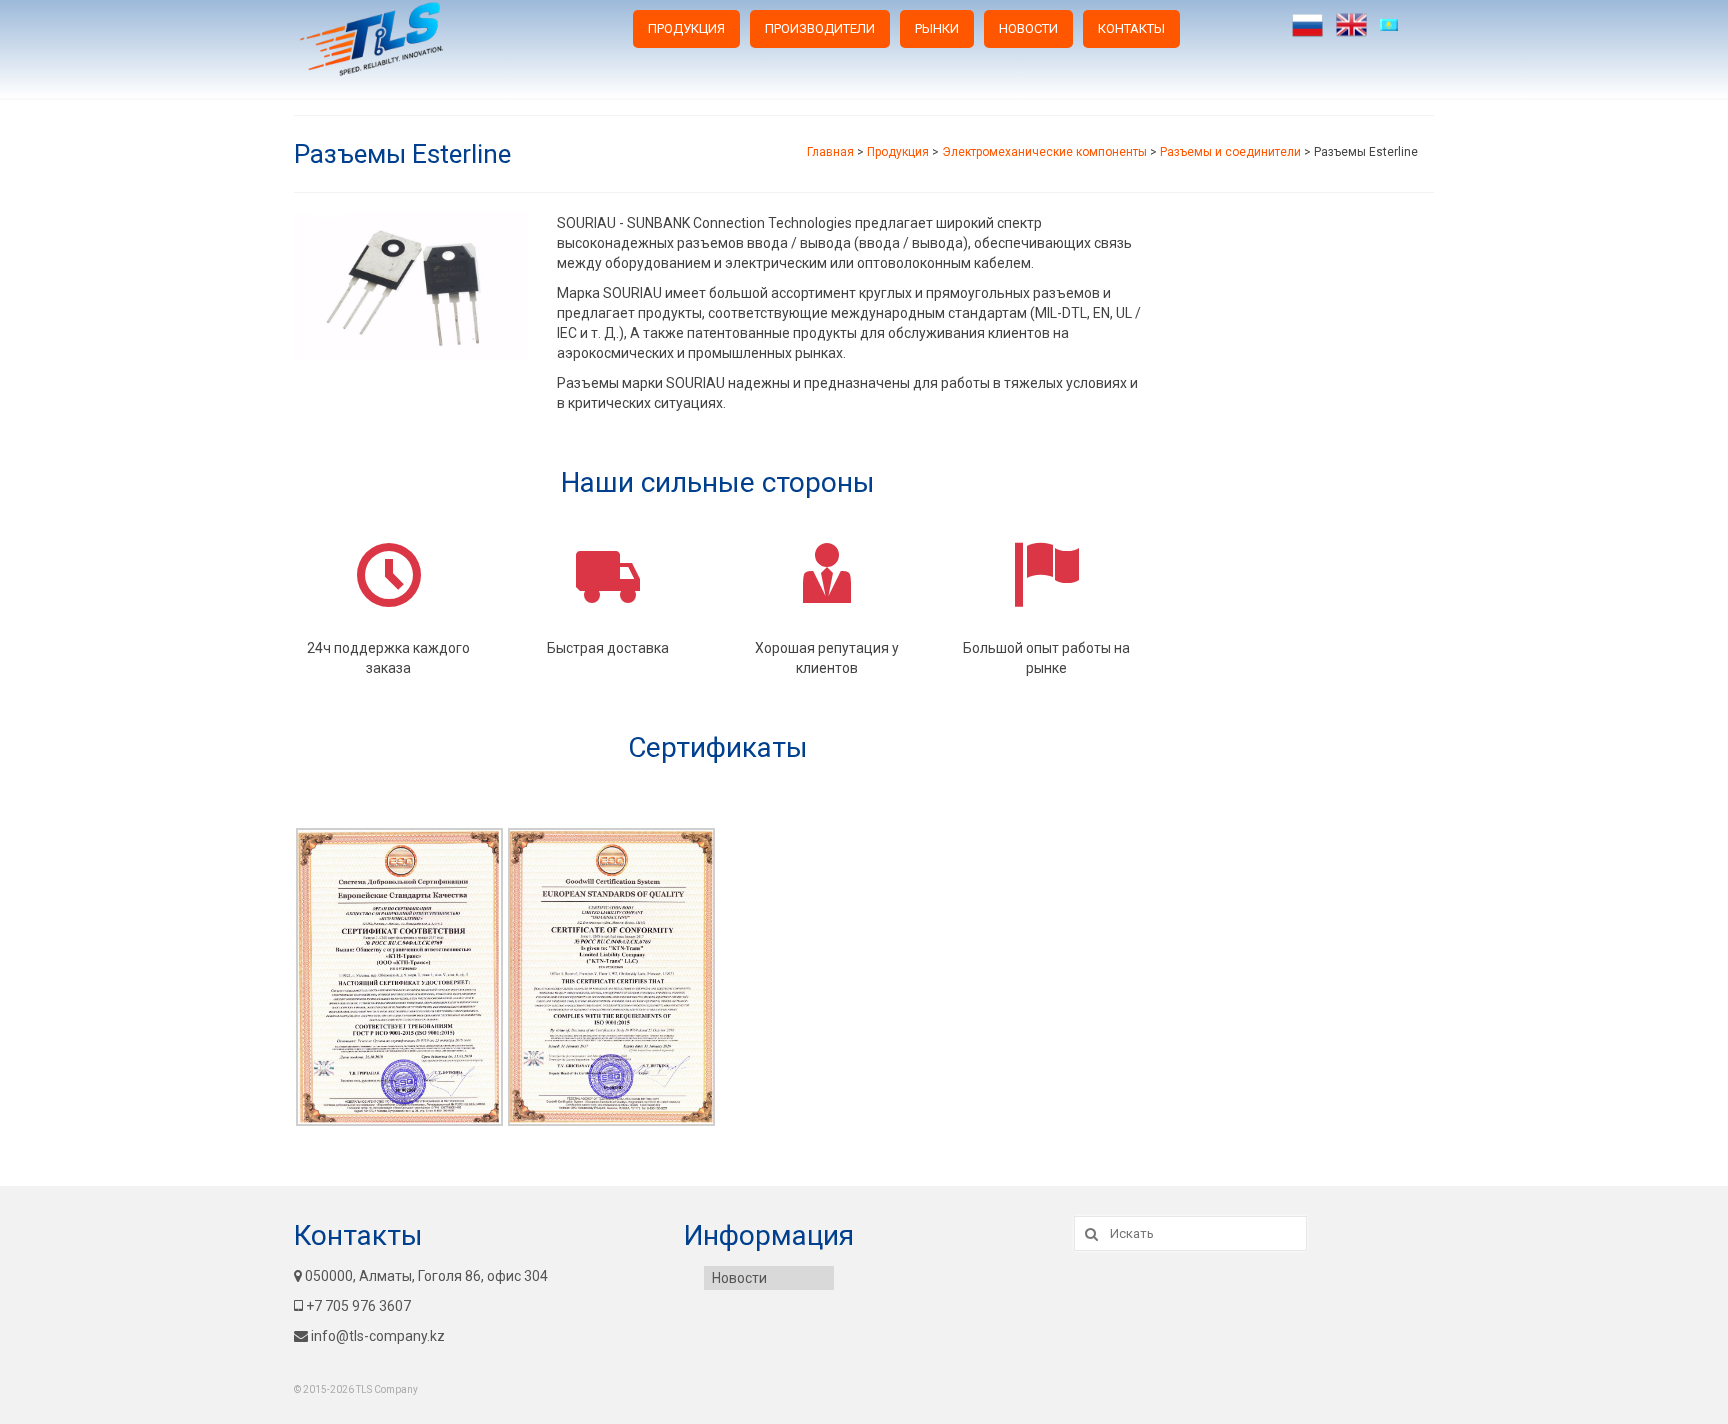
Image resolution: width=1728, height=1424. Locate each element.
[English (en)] (1351, 25)
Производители (820, 28)
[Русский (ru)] (1307, 25)
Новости (1028, 28)
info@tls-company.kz (378, 1336)
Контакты (1131, 28)
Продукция (686, 28)
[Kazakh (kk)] (1395, 25)
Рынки (937, 28)
